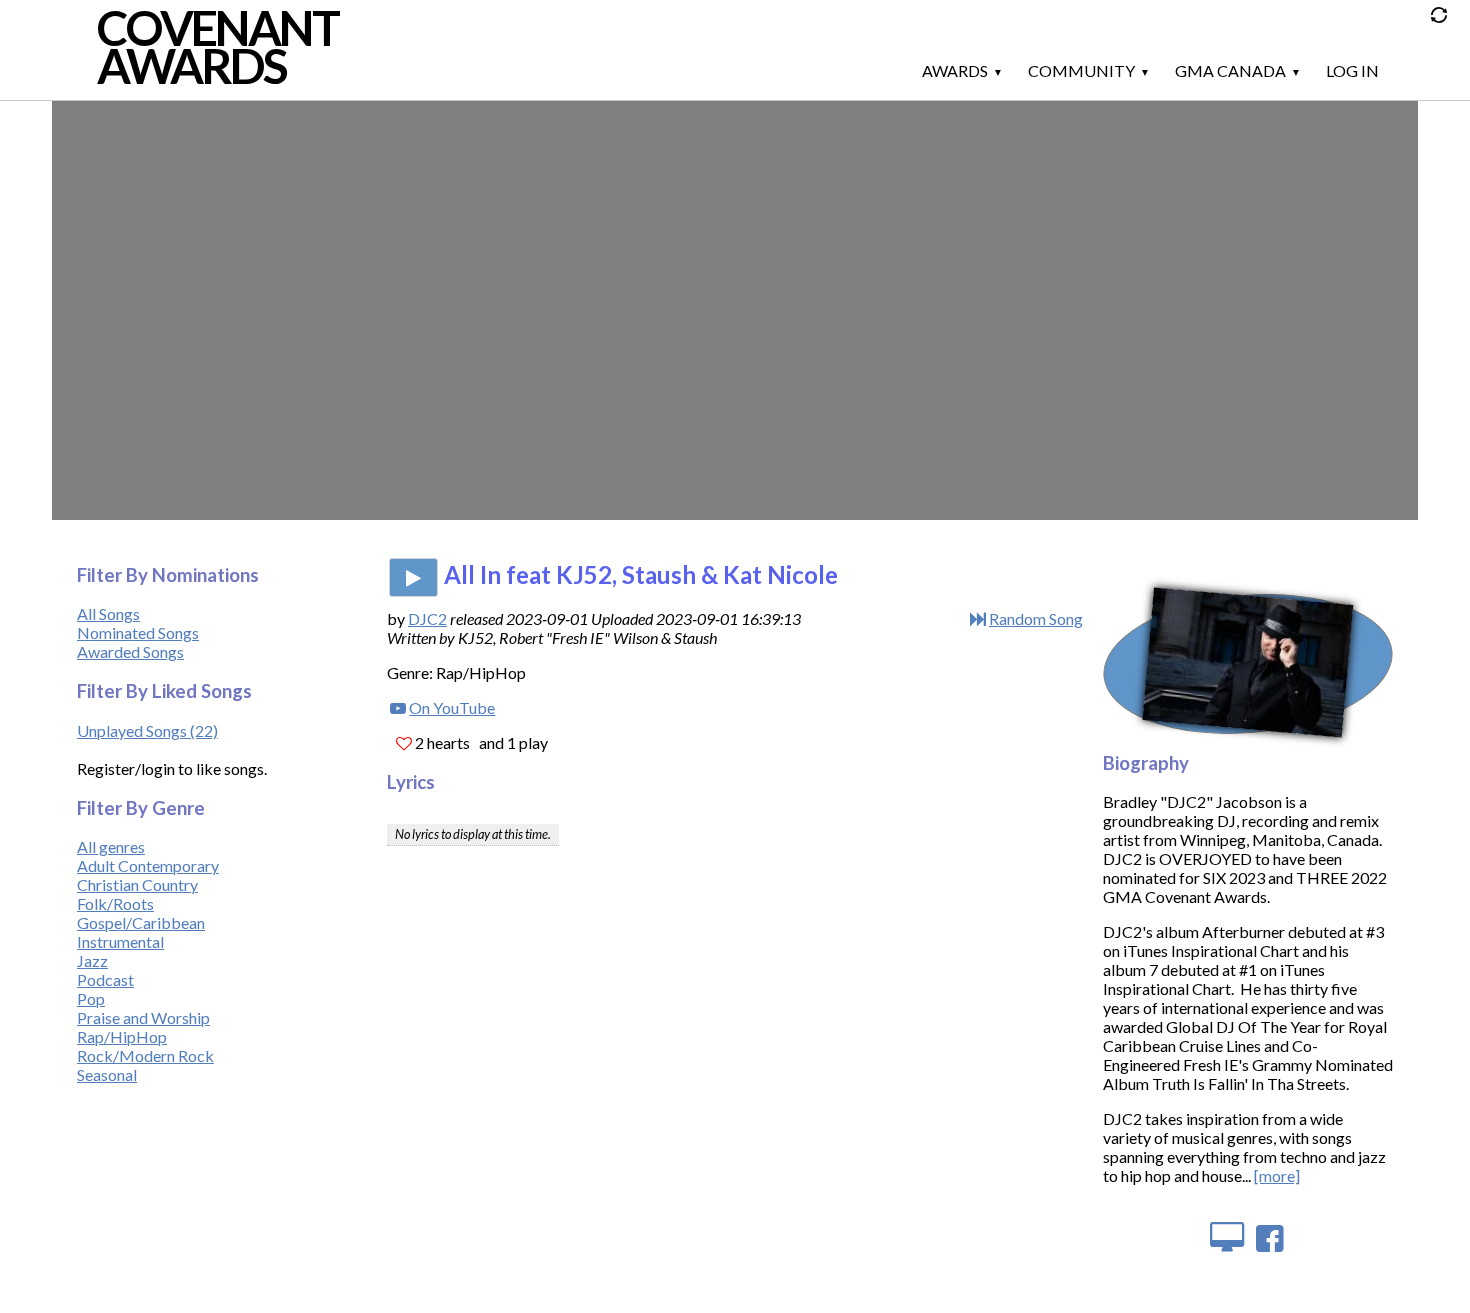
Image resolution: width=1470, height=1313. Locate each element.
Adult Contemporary (148, 865)
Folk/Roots (115, 903)
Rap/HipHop (122, 1036)
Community (1081, 70)
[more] (1277, 1175)
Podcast (105, 979)
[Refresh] (1444, 21)
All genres (111, 846)
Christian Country (137, 884)
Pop (91, 998)
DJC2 (427, 618)
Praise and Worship (143, 1017)
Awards (955, 70)
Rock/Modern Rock (145, 1055)
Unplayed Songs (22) (147, 730)
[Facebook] (1270, 1236)
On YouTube (452, 707)
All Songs (108, 613)
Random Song (1036, 618)
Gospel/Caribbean (141, 922)
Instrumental (120, 941)
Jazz (92, 960)
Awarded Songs (130, 651)
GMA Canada (1230, 70)
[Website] (1225, 1236)
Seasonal (107, 1074)
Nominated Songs (138, 632)
